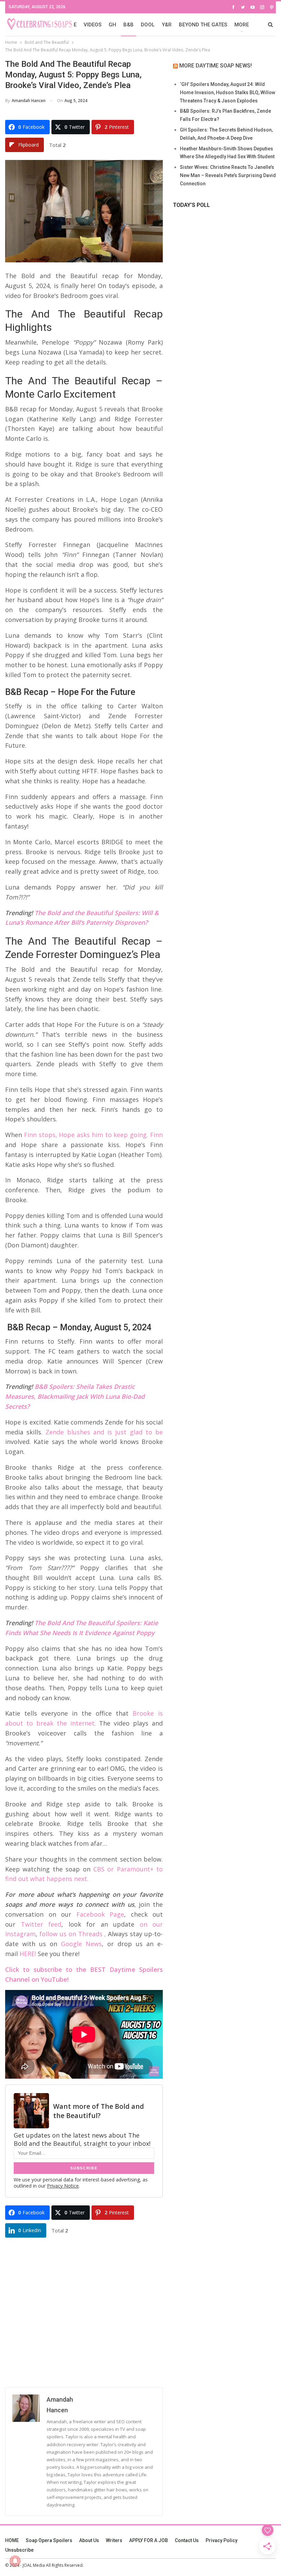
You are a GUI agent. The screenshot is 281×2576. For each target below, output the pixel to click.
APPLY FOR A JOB (149, 2540)
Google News (81, 1944)
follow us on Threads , (73, 1934)
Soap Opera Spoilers (49, 2540)
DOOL (148, 25)
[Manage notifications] (15, 2561)
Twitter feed (41, 1924)
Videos (93, 25)
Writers (114, 2540)
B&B (129, 25)
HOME (12, 2540)
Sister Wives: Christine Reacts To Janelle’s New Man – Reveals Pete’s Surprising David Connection (228, 175)
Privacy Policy (222, 2540)
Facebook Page (100, 1914)
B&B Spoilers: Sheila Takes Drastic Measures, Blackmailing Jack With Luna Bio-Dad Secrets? (75, 1396)
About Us (89, 2540)
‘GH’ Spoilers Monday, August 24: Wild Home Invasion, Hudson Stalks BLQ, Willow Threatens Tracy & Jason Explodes (228, 92)
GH (112, 25)
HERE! (28, 1954)
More (242, 25)
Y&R (167, 25)
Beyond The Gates (203, 25)
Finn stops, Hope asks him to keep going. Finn (93, 1135)
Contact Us (187, 2540)
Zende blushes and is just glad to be (104, 1432)
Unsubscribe (19, 2550)
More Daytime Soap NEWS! (216, 66)
